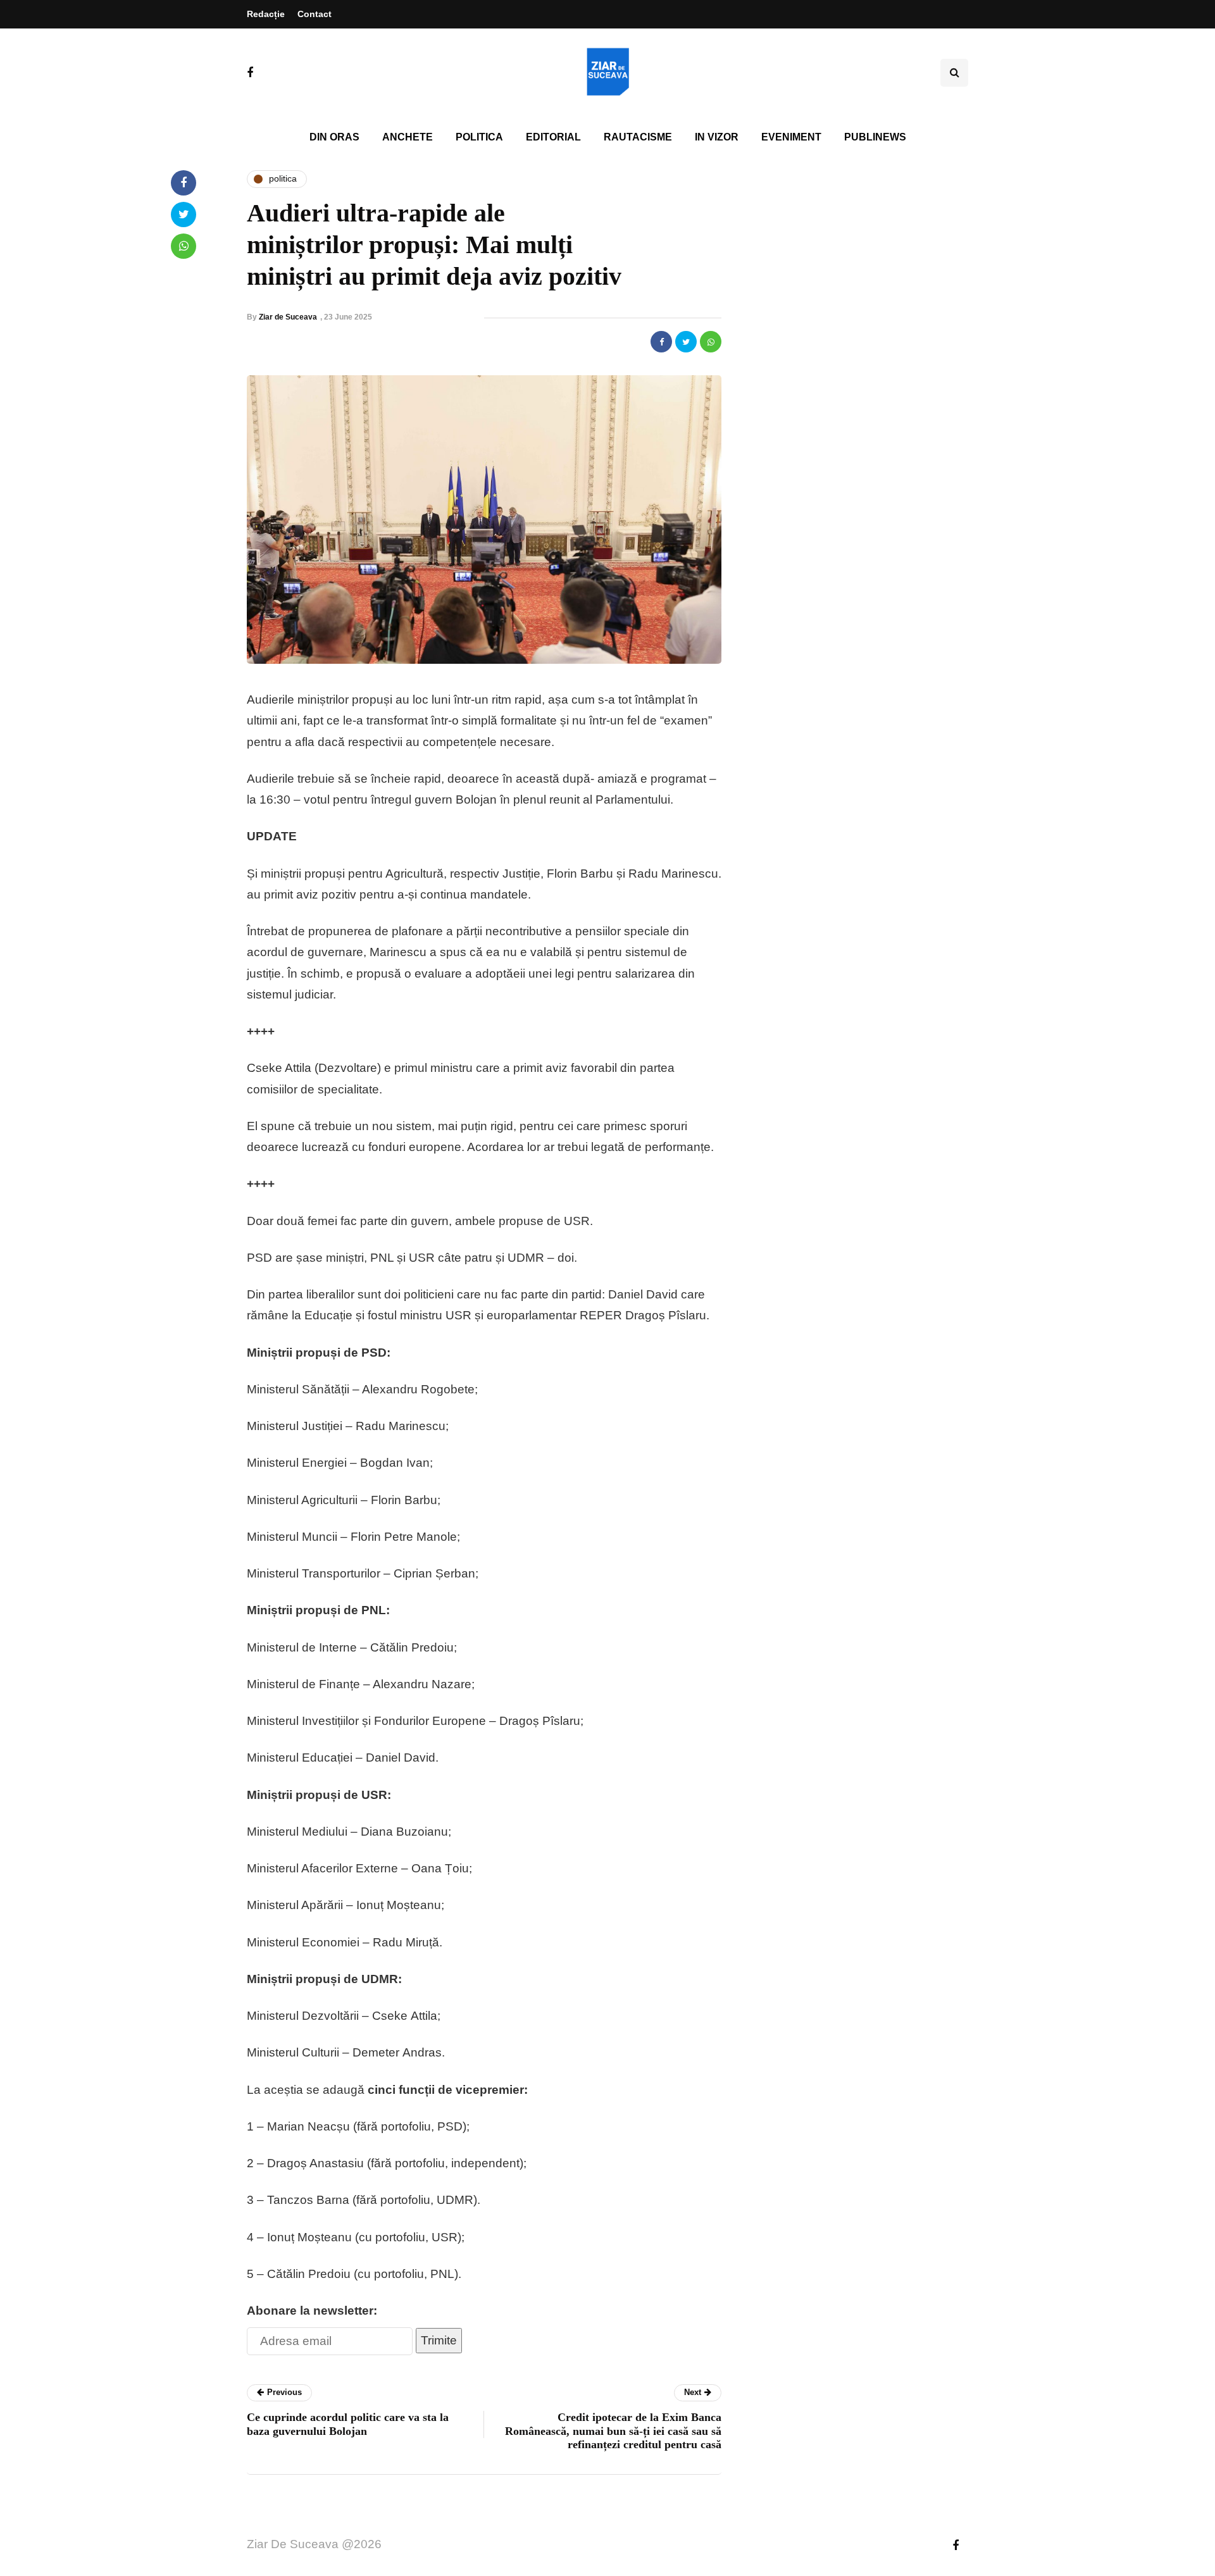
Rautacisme (638, 137)
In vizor (717, 137)
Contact (315, 14)
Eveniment (791, 137)
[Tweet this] (686, 342)
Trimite (439, 2340)
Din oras (334, 137)
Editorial (553, 137)
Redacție (266, 14)
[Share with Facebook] (661, 342)
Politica (479, 137)
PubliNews (875, 137)
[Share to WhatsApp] (711, 342)
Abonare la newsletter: (312, 2311)
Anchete (408, 137)
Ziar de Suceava (288, 317)
